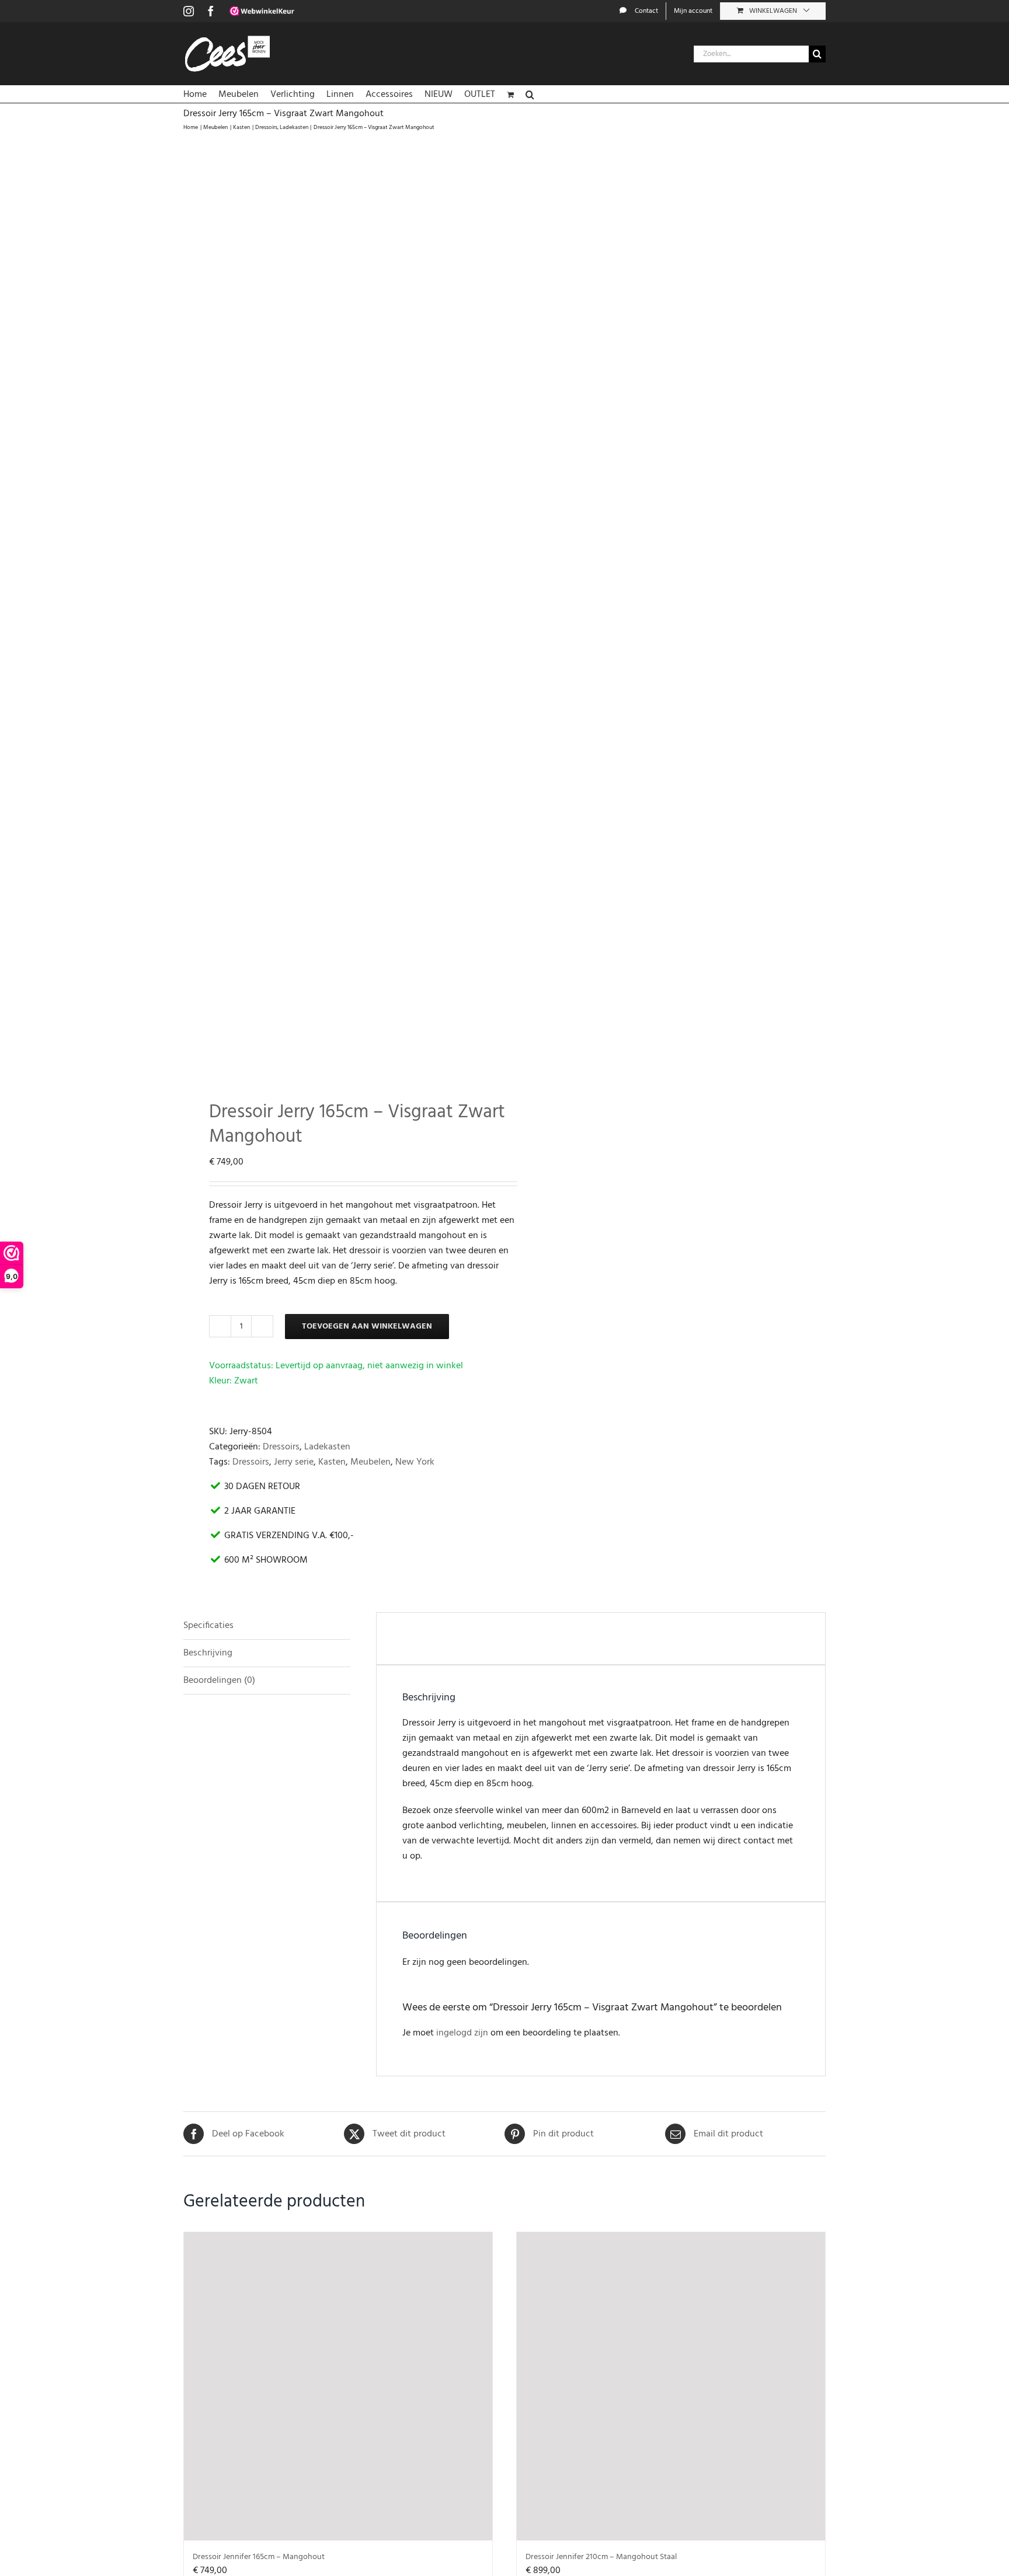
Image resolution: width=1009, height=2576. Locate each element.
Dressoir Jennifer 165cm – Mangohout (259, 2557)
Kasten (332, 1462)
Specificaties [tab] (208, 1626)
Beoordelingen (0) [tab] (219, 1681)
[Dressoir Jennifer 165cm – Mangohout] (338, 2386)
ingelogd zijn (462, 2033)
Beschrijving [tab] (208, 1653)
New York (415, 1462)
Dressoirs (281, 1447)
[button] (530, 94)
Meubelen (370, 1462)
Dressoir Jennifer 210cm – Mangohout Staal (601, 2557)
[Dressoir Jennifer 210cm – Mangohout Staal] (671, 2386)
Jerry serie (294, 1462)
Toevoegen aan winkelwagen (367, 1327)
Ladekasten (327, 1447)
